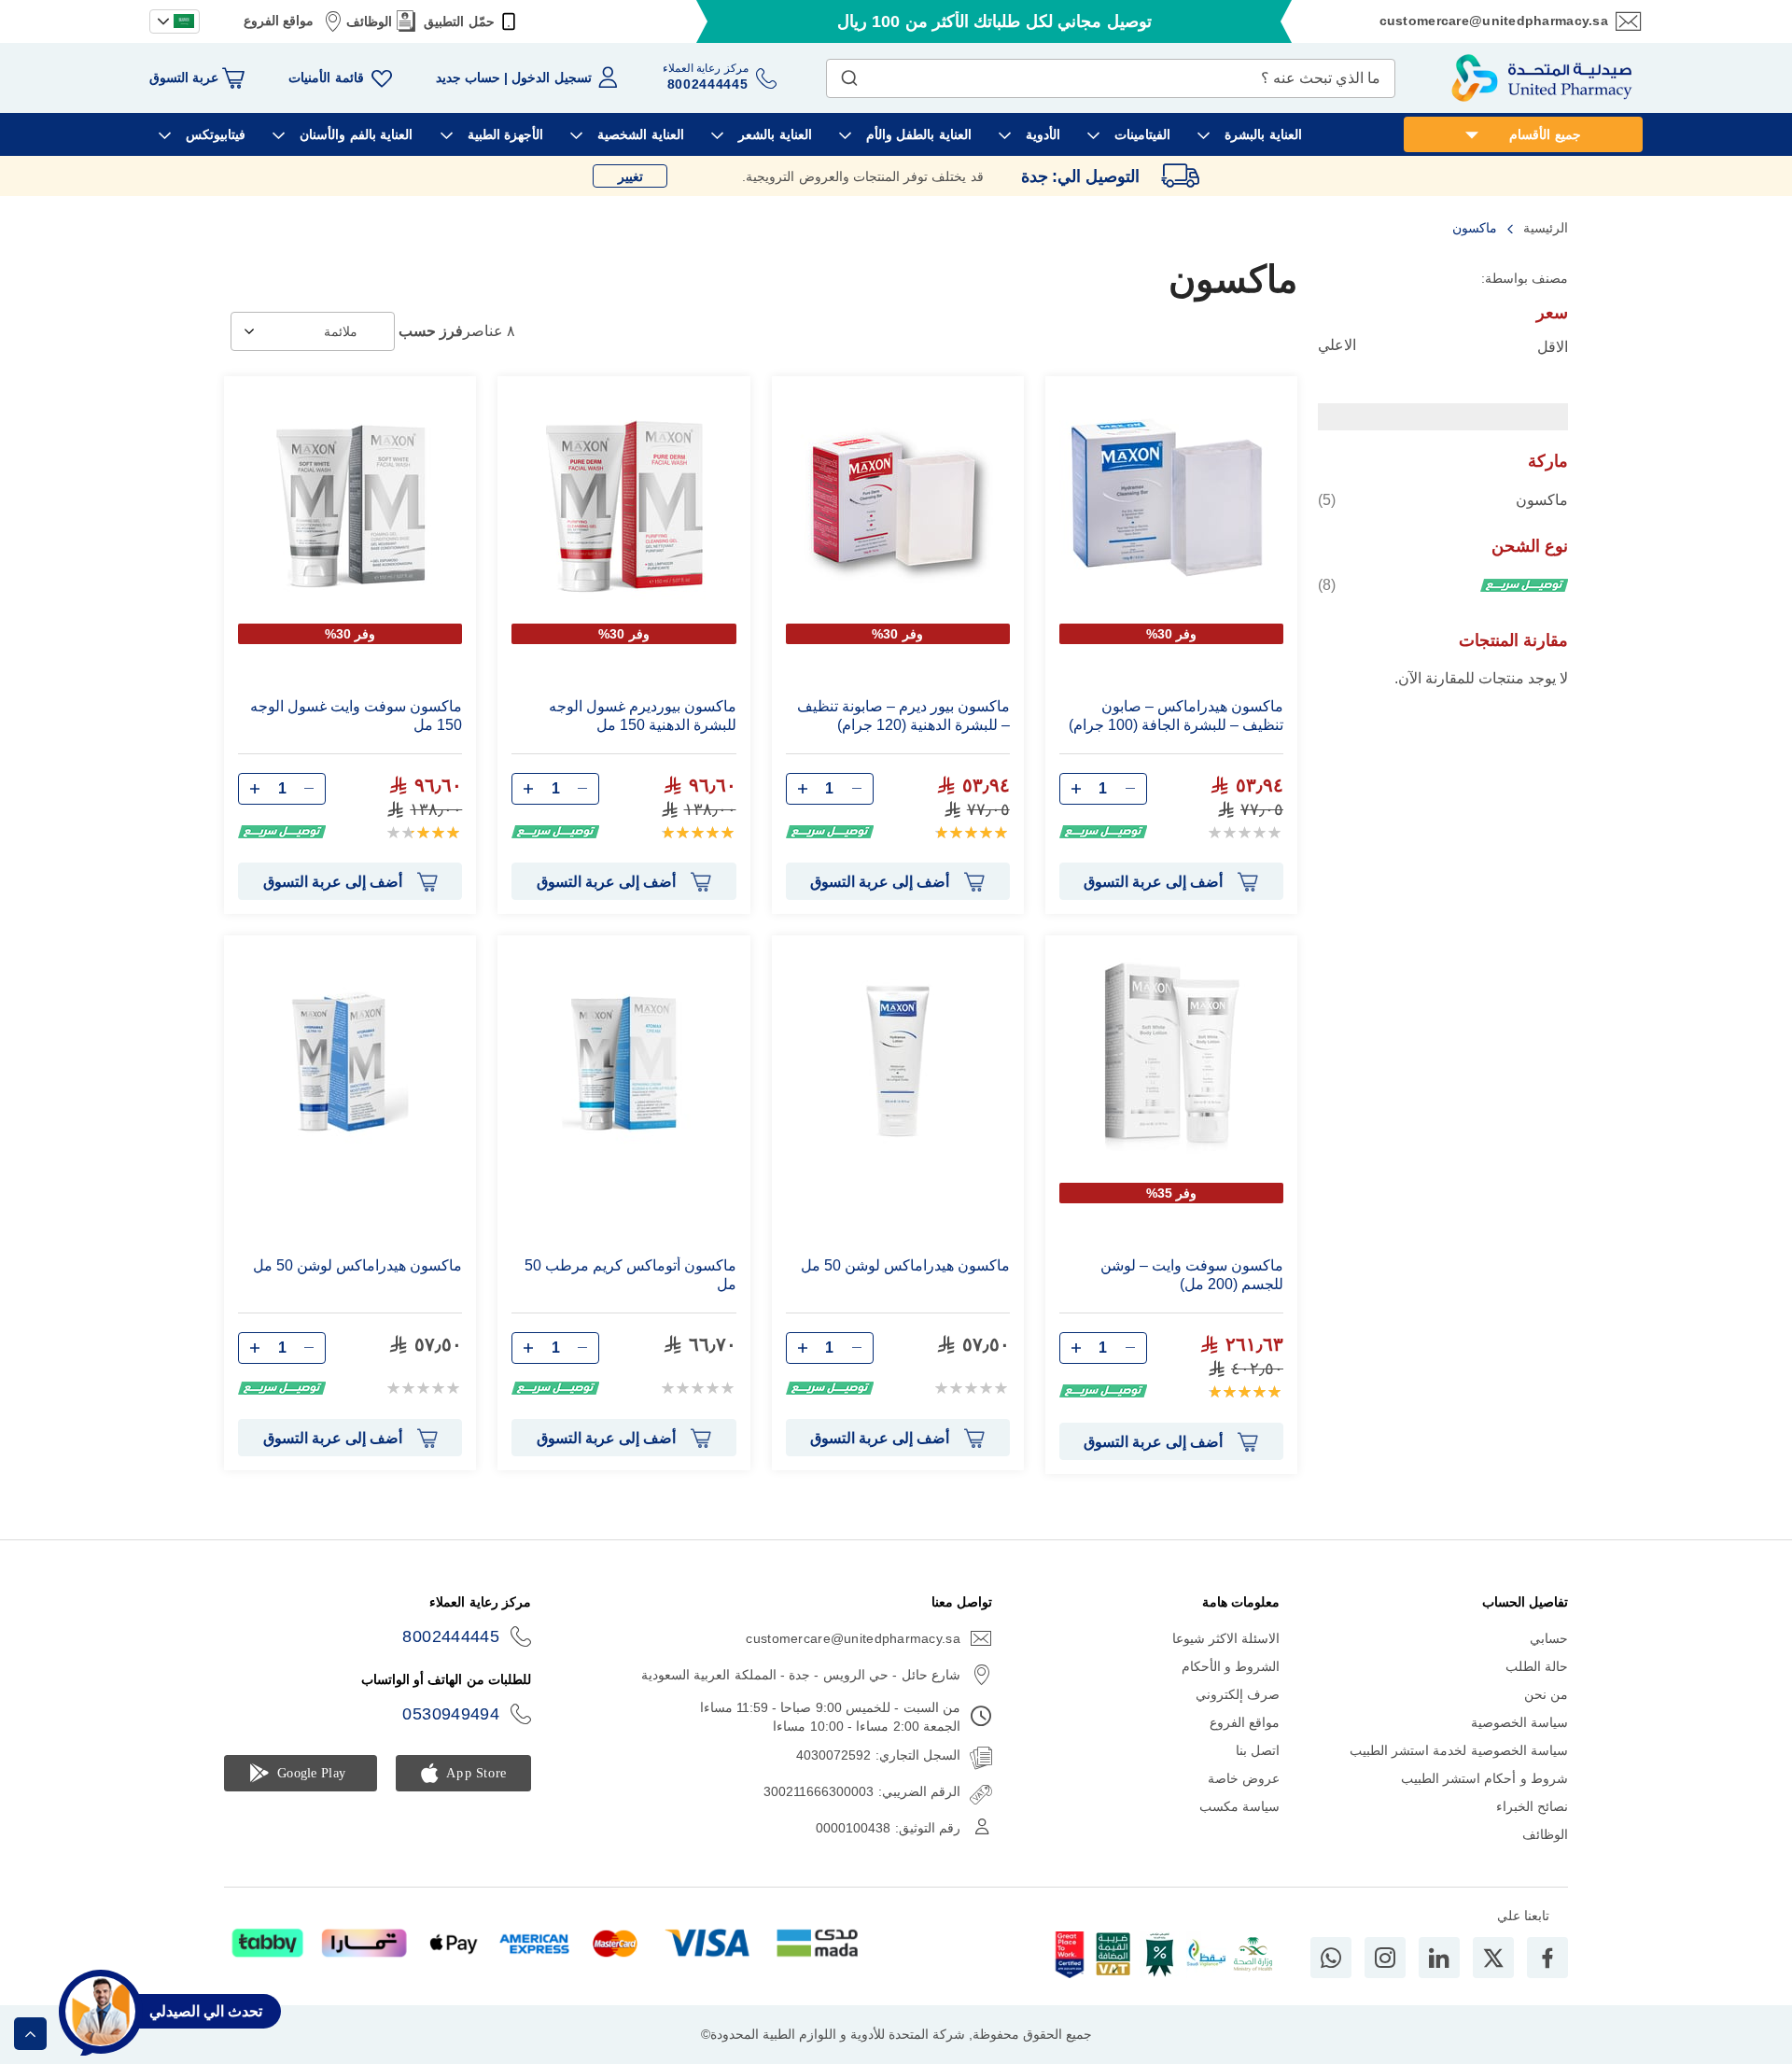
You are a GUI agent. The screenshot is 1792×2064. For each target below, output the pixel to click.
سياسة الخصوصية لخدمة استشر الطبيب (1459, 1750)
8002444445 (451, 1636)
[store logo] (1542, 78)
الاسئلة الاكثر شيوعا (1226, 1638)
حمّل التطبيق (459, 21)
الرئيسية (1544, 228)
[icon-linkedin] (1439, 1958)
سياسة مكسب (1239, 1806)
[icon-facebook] (1547, 1958)
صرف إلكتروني (1238, 1694)
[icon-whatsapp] (1331, 1958)
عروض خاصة (1244, 1778)
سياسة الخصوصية (1519, 1722)
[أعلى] (30, 2034)
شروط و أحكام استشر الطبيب (1484, 1778)
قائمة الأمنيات (326, 77)
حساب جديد (468, 77)
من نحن (1546, 1694)
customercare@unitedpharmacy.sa (1494, 21)
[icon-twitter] (1493, 1958)
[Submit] (849, 74)
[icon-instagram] (1385, 1958)
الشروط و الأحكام (1231, 1666)
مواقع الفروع (279, 21)
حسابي (1549, 1638)
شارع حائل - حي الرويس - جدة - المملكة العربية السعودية (801, 1675)
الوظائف (369, 21)
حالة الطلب (1537, 1666)
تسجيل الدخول (551, 77)
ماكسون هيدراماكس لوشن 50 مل (905, 1265)
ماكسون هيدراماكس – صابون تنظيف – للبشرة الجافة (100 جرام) (1176, 716)
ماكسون (1443, 499)
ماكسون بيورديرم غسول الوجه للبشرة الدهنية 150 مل (642, 716)
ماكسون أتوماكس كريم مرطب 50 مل (630, 1275)
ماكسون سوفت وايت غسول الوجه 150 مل (356, 716)
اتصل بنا (1258, 1750)
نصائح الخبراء (1532, 1806)
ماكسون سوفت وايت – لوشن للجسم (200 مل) (1192, 1275)
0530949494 (451, 1714)
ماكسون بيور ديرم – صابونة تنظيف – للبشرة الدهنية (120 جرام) (903, 716)
